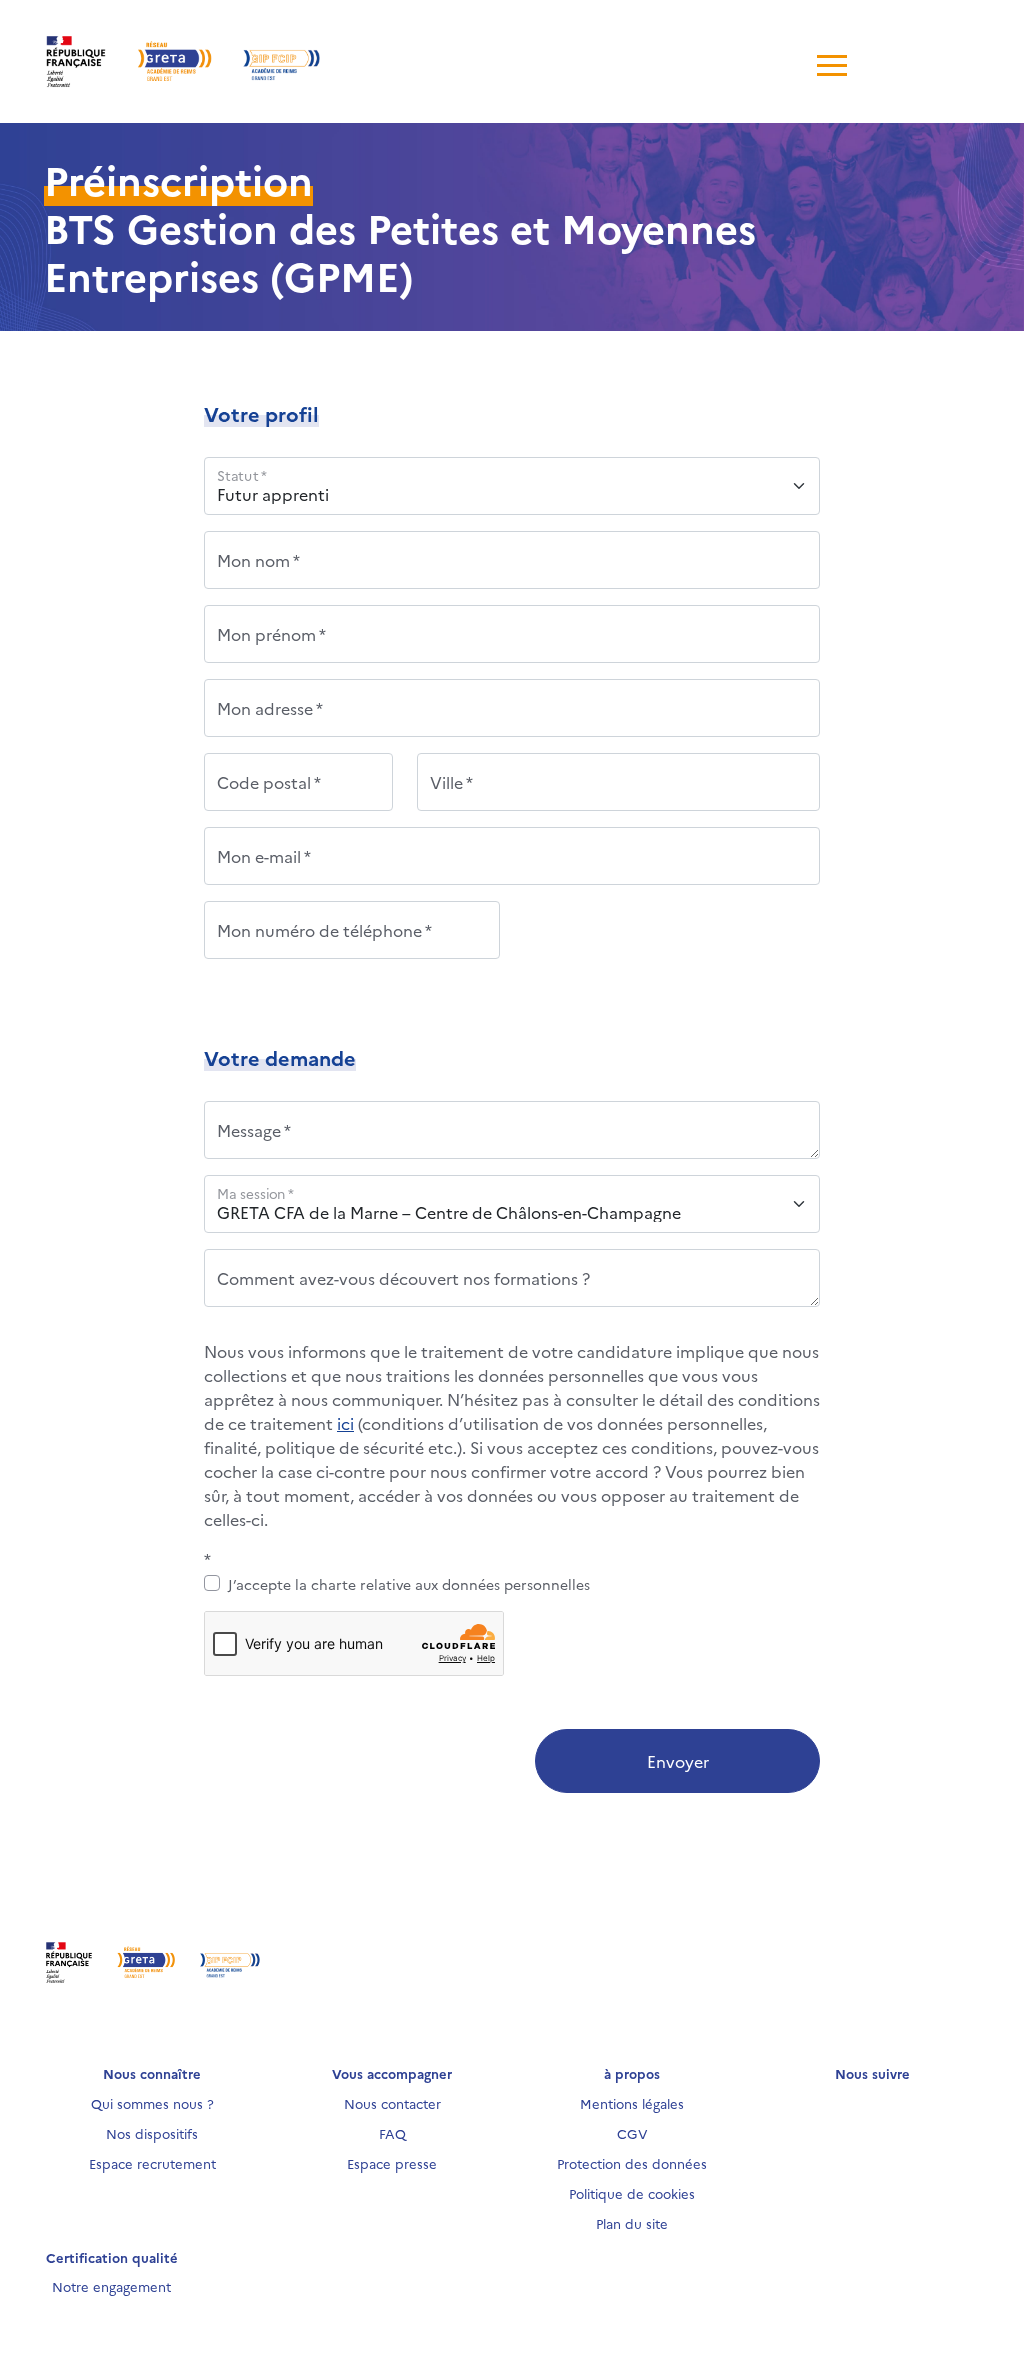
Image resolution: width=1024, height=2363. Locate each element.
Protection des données (632, 2163)
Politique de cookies (632, 2193)
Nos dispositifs (152, 2133)
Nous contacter (392, 2103)
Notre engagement (111, 2286)
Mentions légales (632, 2103)
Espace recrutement (152, 2163)
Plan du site (632, 2223)
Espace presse (392, 2163)
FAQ (392, 2133)
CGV (632, 2133)
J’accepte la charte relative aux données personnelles (409, 1584)
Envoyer (678, 1761)
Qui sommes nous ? (152, 2103)
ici (345, 1423)
